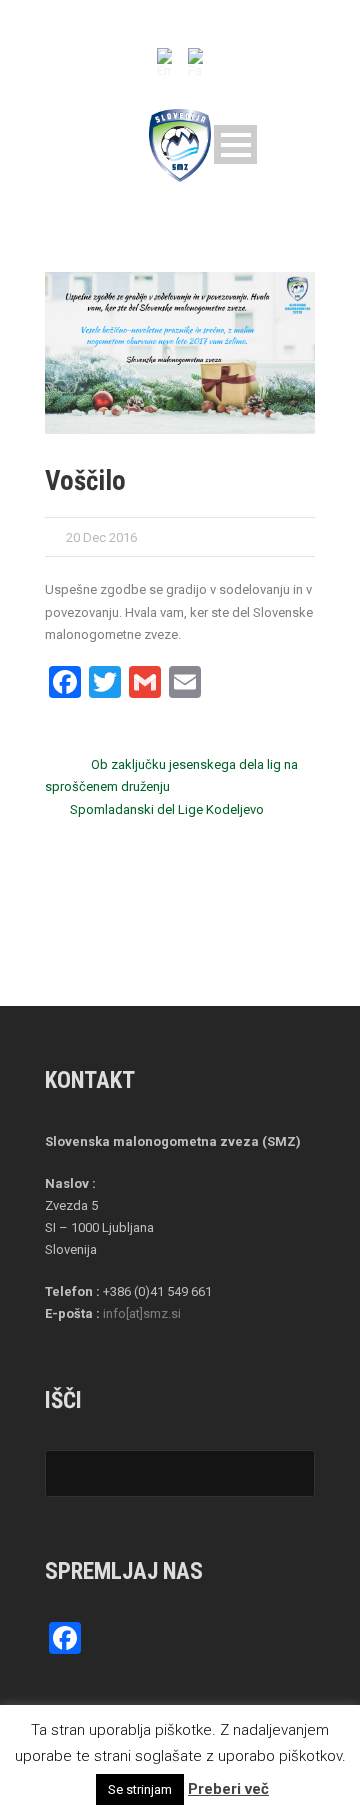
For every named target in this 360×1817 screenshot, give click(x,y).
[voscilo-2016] (180, 353)
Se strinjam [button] (140, 1789)
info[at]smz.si (142, 1313)
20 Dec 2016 (101, 537)
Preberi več (228, 1789)
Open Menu (235, 144)
